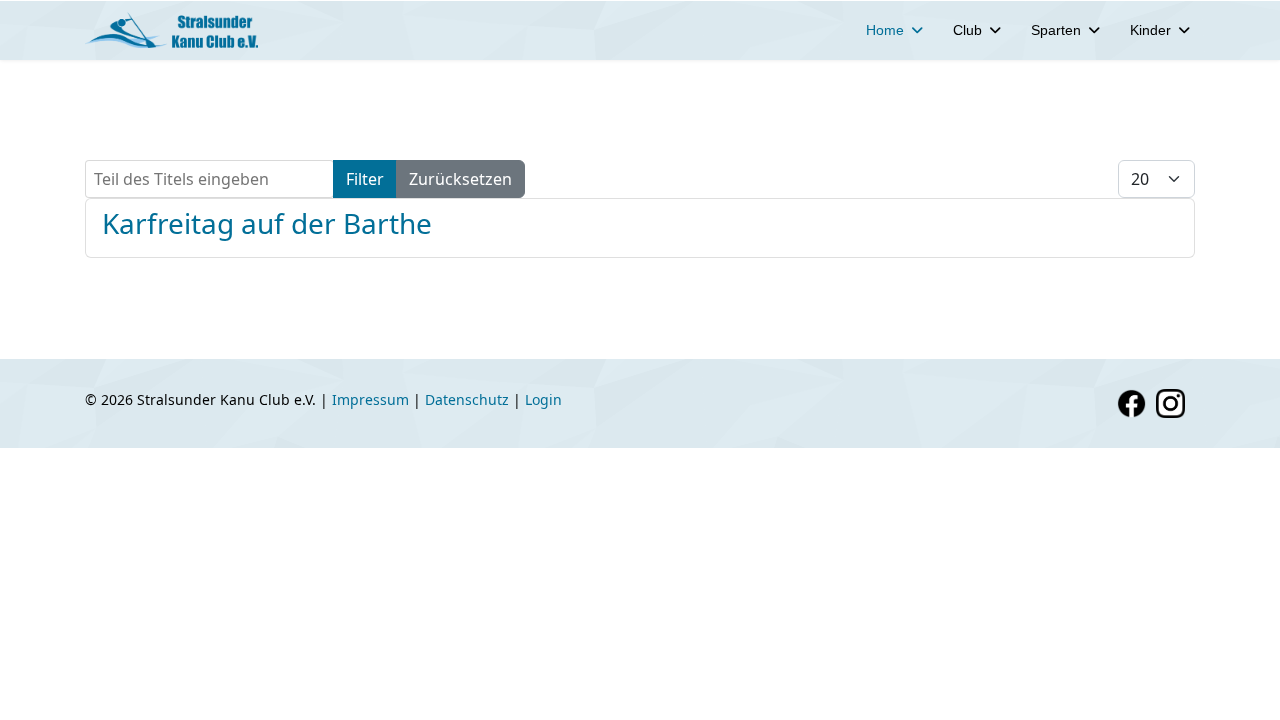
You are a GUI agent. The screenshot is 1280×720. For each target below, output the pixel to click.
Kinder (1150, 30)
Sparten (1056, 30)
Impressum (370, 399)
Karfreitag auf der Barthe (267, 223)
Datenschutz (467, 399)
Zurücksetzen (460, 179)
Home (885, 30)
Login (543, 399)
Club (967, 30)
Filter (365, 179)
